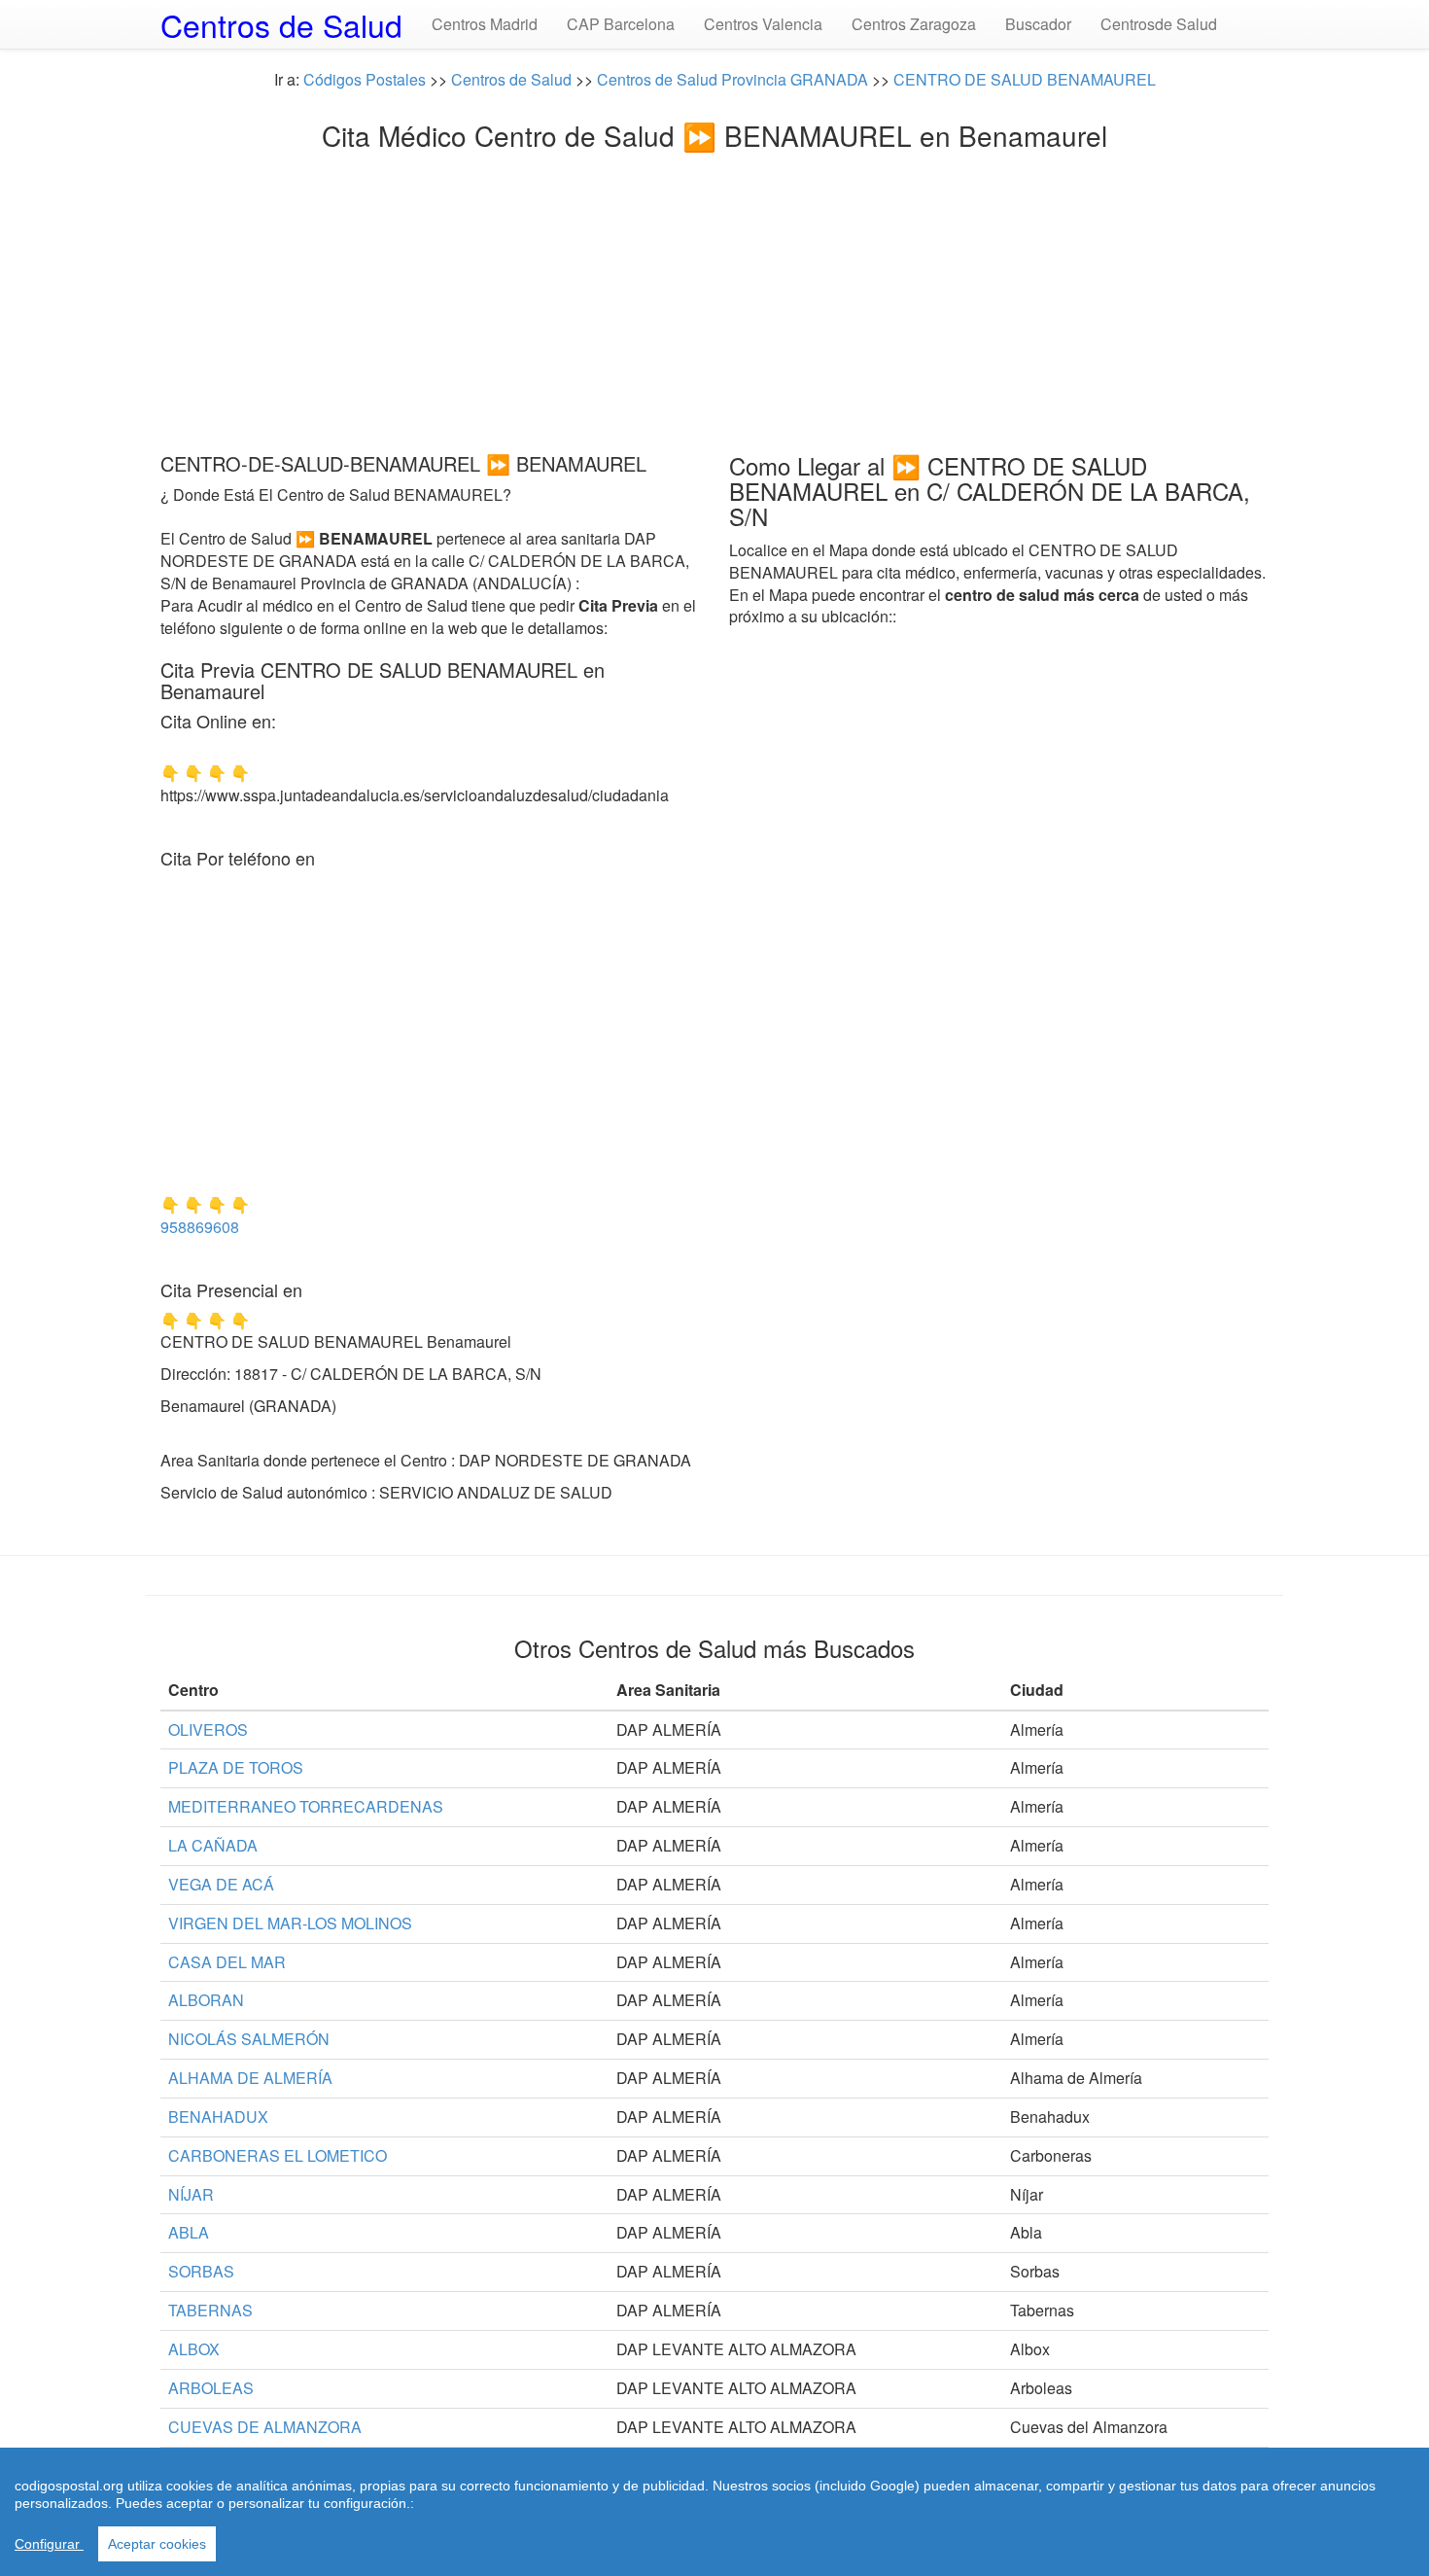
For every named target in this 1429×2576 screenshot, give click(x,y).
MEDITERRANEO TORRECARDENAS (306, 1806)
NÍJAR (191, 2194)
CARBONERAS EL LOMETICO (278, 2155)
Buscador (1038, 24)
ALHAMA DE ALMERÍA (250, 2078)
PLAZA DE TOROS (236, 1767)
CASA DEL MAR (227, 1962)
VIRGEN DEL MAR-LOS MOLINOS (290, 1923)
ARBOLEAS (211, 2388)
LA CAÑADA (213, 1845)
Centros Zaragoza (914, 24)
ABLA (189, 2232)
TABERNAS (210, 2310)
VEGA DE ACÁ (221, 1884)
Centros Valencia (763, 24)
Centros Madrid (485, 24)
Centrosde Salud (1159, 24)
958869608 (200, 1227)
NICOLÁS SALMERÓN (249, 2039)
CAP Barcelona (621, 24)
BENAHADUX (218, 2117)
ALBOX (194, 2349)
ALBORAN (206, 2000)
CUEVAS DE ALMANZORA (265, 2427)
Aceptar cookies (157, 2544)
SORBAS (201, 2271)
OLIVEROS (208, 1729)
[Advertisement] (714, 297)
